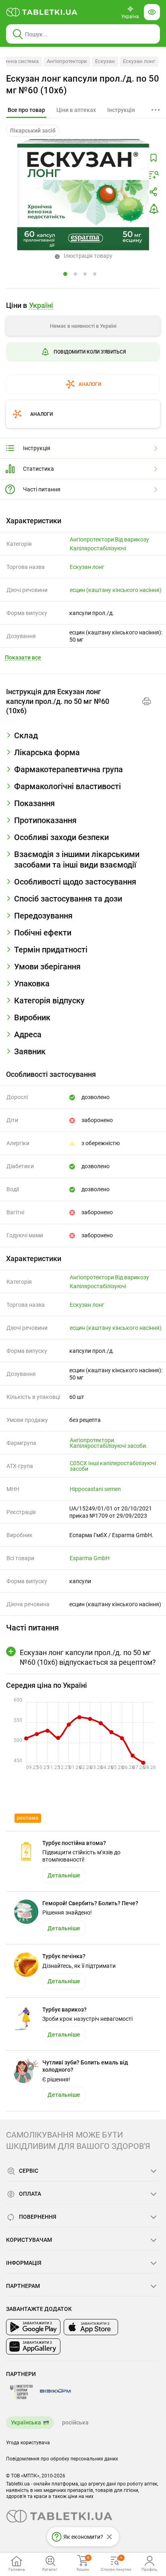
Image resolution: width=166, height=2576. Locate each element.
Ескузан (105, 61)
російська (75, 2422)
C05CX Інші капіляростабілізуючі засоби (113, 1466)
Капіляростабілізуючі (98, 548)
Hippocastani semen (95, 1489)
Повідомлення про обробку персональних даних (62, 2459)
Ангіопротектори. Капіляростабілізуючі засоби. (109, 1443)
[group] (83, 344)
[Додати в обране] (154, 158)
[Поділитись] (154, 192)
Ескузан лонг (139, 61)
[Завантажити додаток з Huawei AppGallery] (33, 2346)
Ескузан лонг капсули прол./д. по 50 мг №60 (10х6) (83, 84)
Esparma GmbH (90, 1558)
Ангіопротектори (67, 61)
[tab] (26, 110)
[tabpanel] (83, 739)
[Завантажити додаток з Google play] (33, 2327)
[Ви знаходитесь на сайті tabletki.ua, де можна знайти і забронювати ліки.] (42, 12)
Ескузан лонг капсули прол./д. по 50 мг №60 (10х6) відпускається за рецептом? (88, 1657)
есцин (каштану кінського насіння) (116, 590)
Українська (26, 2422)
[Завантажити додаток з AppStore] (91, 2327)
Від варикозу (132, 539)
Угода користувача (28, 2443)
